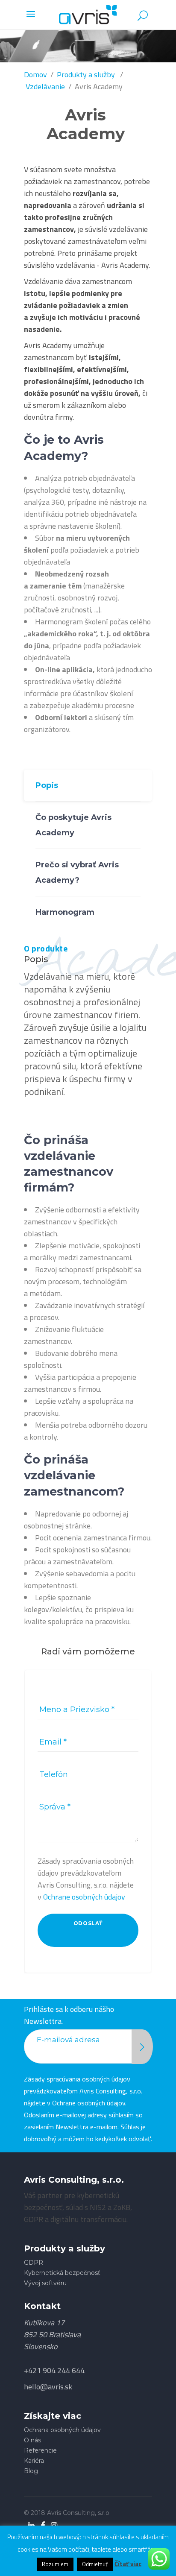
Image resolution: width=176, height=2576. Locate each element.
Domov (35, 75)
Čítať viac (128, 2564)
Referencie (40, 2450)
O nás (32, 2440)
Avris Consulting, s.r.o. (79, 2513)
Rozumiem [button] (55, 2564)
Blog (31, 2471)
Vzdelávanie (45, 86)
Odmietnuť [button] (95, 2564)
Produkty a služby (86, 75)
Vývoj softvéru (45, 2283)
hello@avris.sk (48, 2387)
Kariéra (34, 2461)
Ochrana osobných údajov (62, 2430)
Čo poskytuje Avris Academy (73, 825)
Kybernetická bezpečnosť (62, 2273)
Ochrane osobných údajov (84, 1897)
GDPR (34, 2263)
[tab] (88, 785)
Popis (47, 785)
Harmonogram (65, 912)
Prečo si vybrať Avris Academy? (77, 872)
